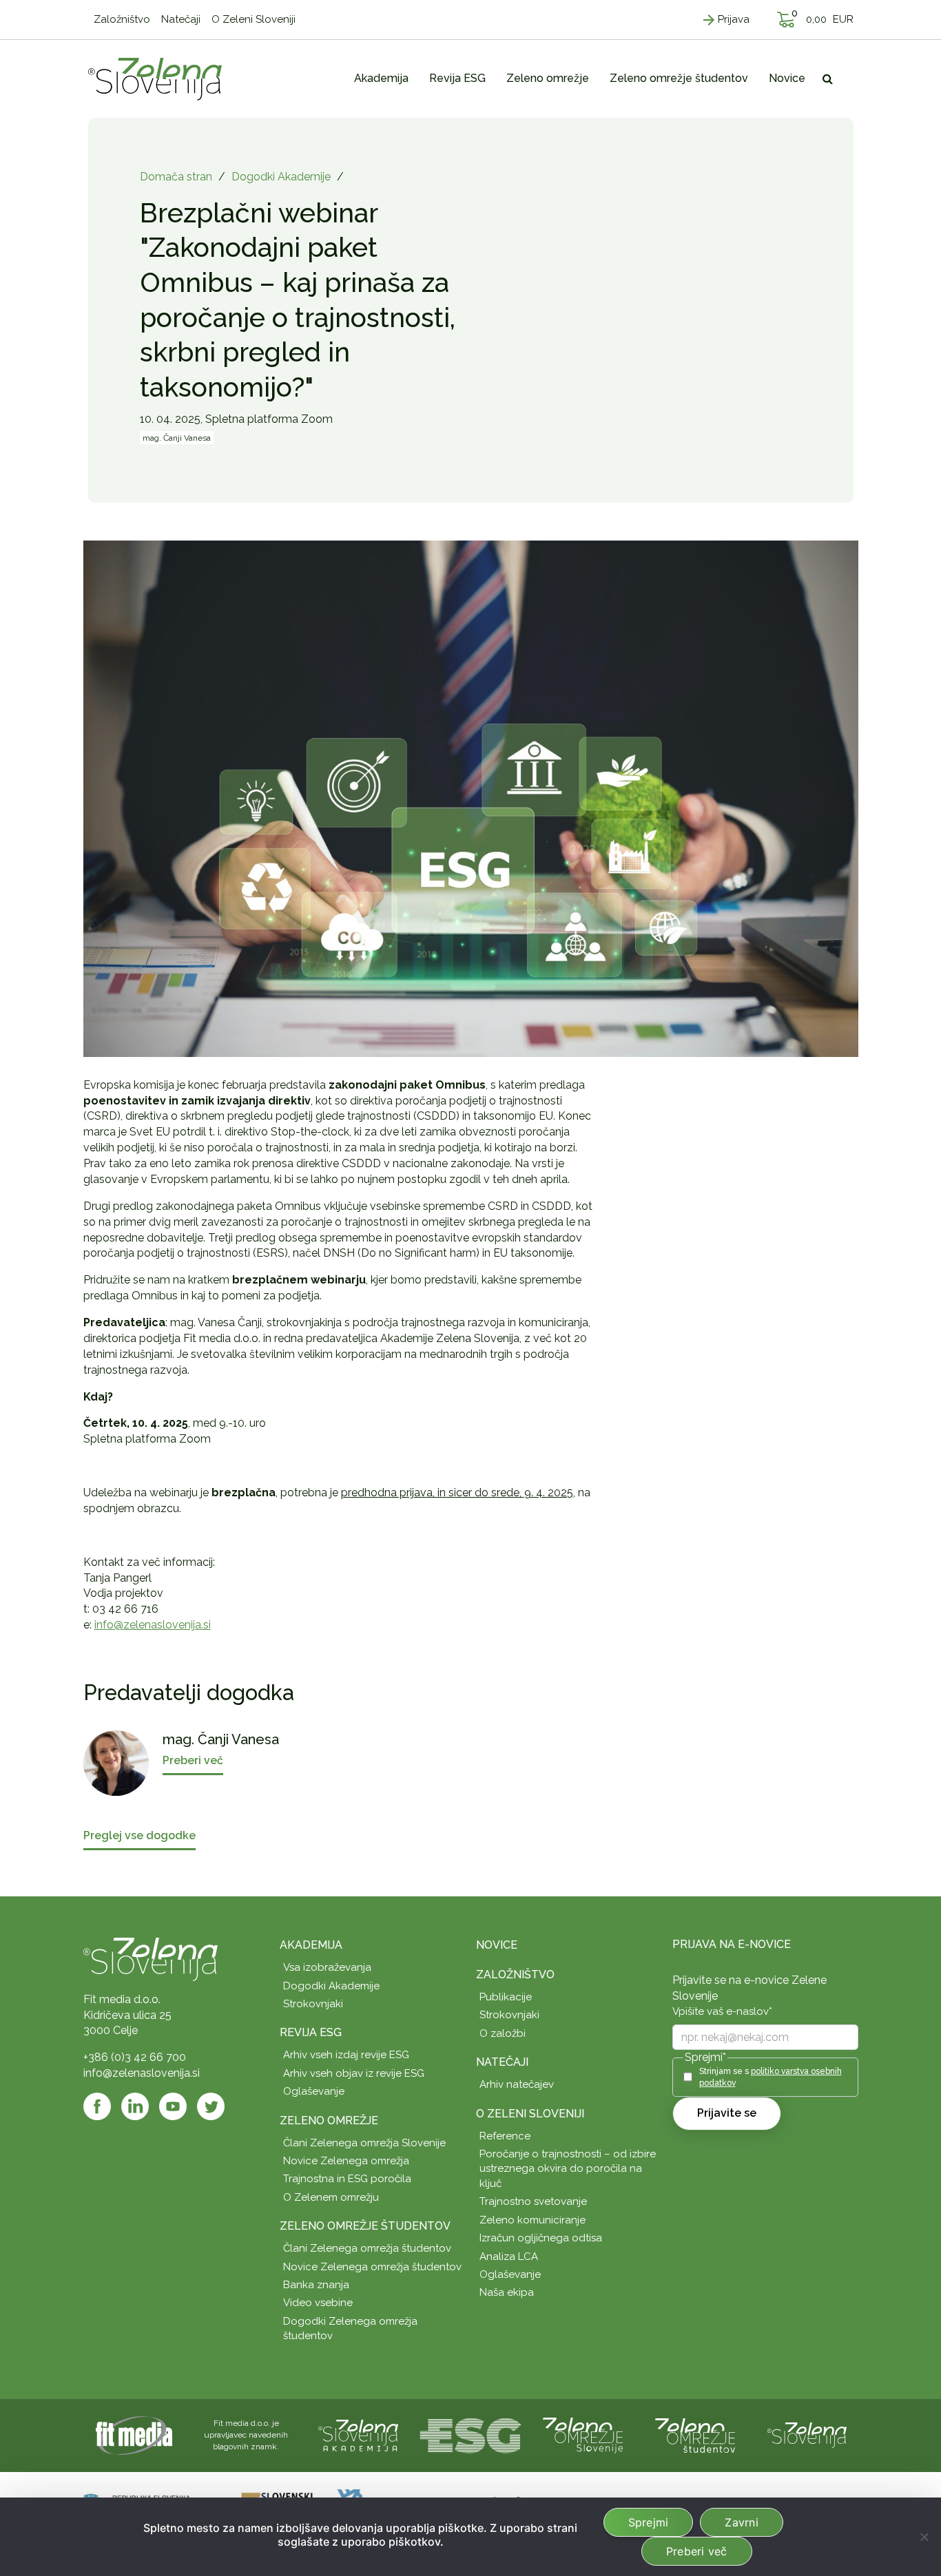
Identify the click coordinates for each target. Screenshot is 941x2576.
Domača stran (176, 177)
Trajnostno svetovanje (533, 2201)
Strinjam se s (771, 2077)
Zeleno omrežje (329, 2121)
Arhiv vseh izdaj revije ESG (346, 2055)
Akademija (311, 1945)
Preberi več (697, 2551)
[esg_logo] (470, 2434)
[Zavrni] (924, 2537)
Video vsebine (318, 2303)
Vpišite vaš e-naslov (722, 2011)
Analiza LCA (509, 2256)
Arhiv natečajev (517, 2084)
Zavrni (742, 2522)
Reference (505, 2136)
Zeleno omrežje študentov (365, 2226)
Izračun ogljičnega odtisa (541, 2238)
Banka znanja (316, 2285)
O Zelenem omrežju (331, 2197)
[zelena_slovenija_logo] (807, 2434)
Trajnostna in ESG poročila (347, 2179)
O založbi (503, 2033)
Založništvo (515, 1975)
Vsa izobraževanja (327, 1967)
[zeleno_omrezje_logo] (583, 2434)
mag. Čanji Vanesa (177, 438)
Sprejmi (649, 2522)
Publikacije (506, 1997)
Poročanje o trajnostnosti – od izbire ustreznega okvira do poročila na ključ (568, 2169)
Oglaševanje (314, 2091)
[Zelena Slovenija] (155, 78)
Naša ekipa (507, 2292)
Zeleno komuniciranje (532, 2220)
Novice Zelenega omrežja (346, 2161)
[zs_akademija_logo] (358, 2434)
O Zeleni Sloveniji (530, 2114)
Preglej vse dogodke (139, 1836)
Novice (497, 1945)
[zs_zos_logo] (695, 2434)
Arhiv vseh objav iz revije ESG (354, 2073)
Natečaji (502, 2062)
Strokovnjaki (313, 2004)
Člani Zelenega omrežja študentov (367, 2248)
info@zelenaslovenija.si (153, 1625)
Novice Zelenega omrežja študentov (372, 2267)
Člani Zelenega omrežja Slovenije (364, 2143)
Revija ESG (311, 2032)
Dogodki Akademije (281, 177)
